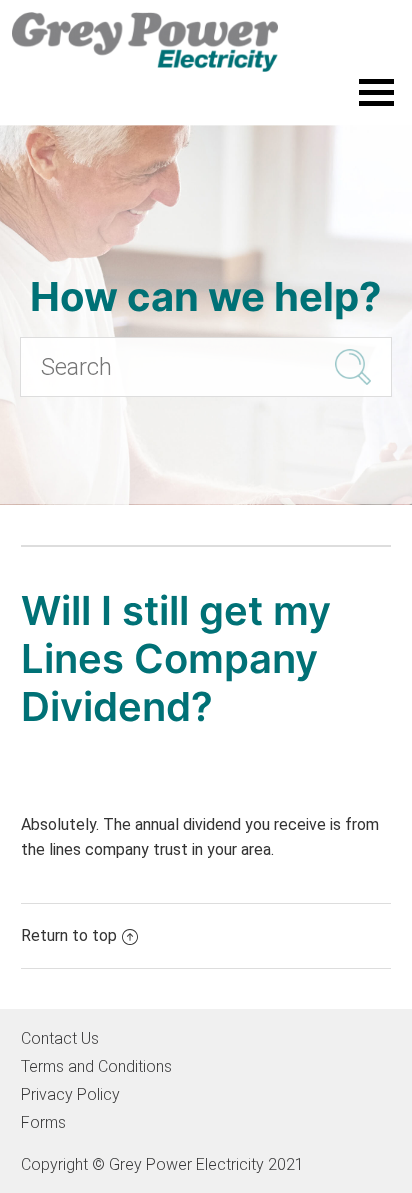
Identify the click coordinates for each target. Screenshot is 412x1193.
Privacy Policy (70, 1094)
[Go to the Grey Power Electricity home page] (206, 42)
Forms (43, 1122)
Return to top (69, 935)
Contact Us (60, 1038)
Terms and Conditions (96, 1066)
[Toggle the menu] (376, 92)
